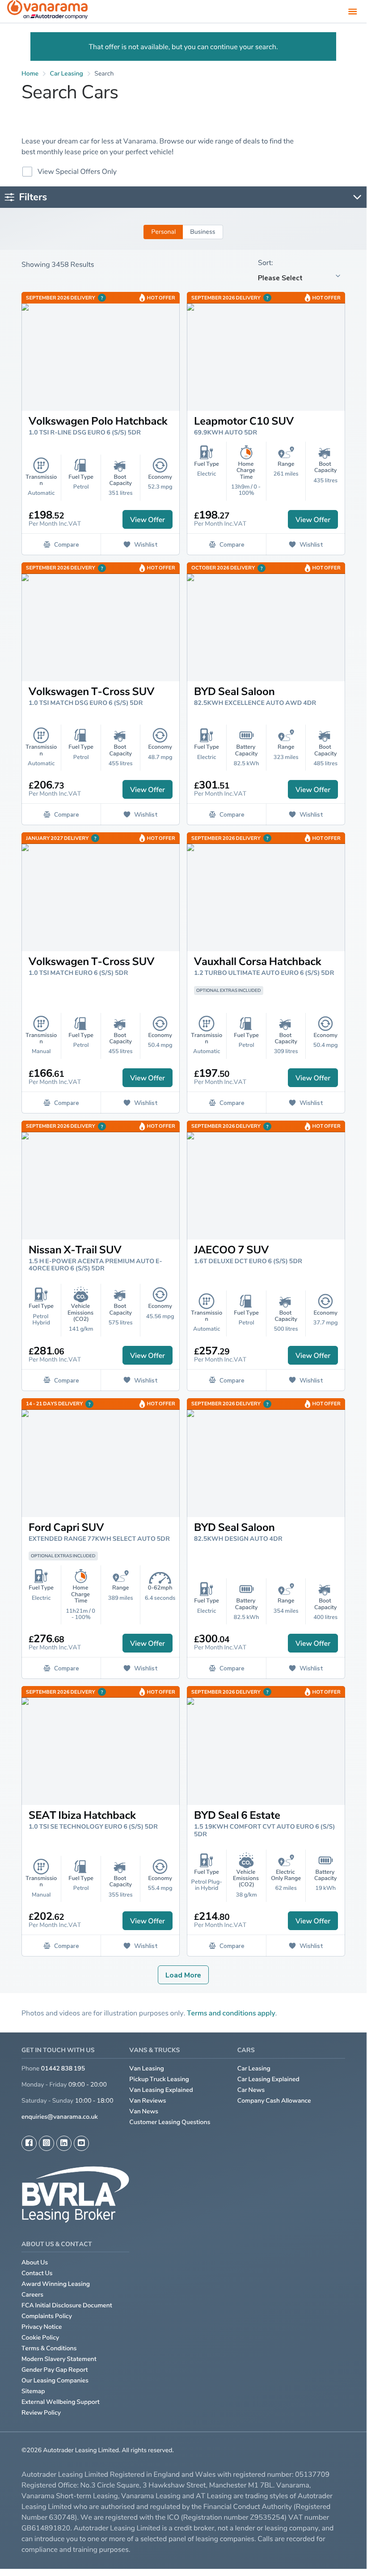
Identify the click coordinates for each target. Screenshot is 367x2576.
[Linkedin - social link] (64, 2143)
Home (30, 74)
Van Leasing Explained (161, 2090)
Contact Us (37, 2273)
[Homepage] (47, 11)
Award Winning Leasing (56, 2284)
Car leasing (67, 74)
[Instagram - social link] (46, 2143)
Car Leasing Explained (268, 2079)
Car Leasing (254, 2068)
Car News (251, 2090)
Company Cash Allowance (274, 2101)
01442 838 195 (63, 2068)
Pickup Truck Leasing (159, 2079)
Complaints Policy (47, 2316)
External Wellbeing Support (61, 2402)
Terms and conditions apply (231, 2013)
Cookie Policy (40, 2338)
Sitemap (33, 2391)
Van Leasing (147, 2068)
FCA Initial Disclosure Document (67, 2305)
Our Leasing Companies (55, 2380)
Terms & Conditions (49, 2348)
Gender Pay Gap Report (55, 2370)
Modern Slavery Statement (59, 2359)
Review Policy (41, 2413)
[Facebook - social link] (29, 2143)
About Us (35, 2262)
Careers (32, 2295)
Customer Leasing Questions (170, 2122)
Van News (144, 2111)
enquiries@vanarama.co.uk (60, 2117)
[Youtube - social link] (81, 2143)
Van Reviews (148, 2101)
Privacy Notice (42, 2327)
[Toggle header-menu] (353, 11)
